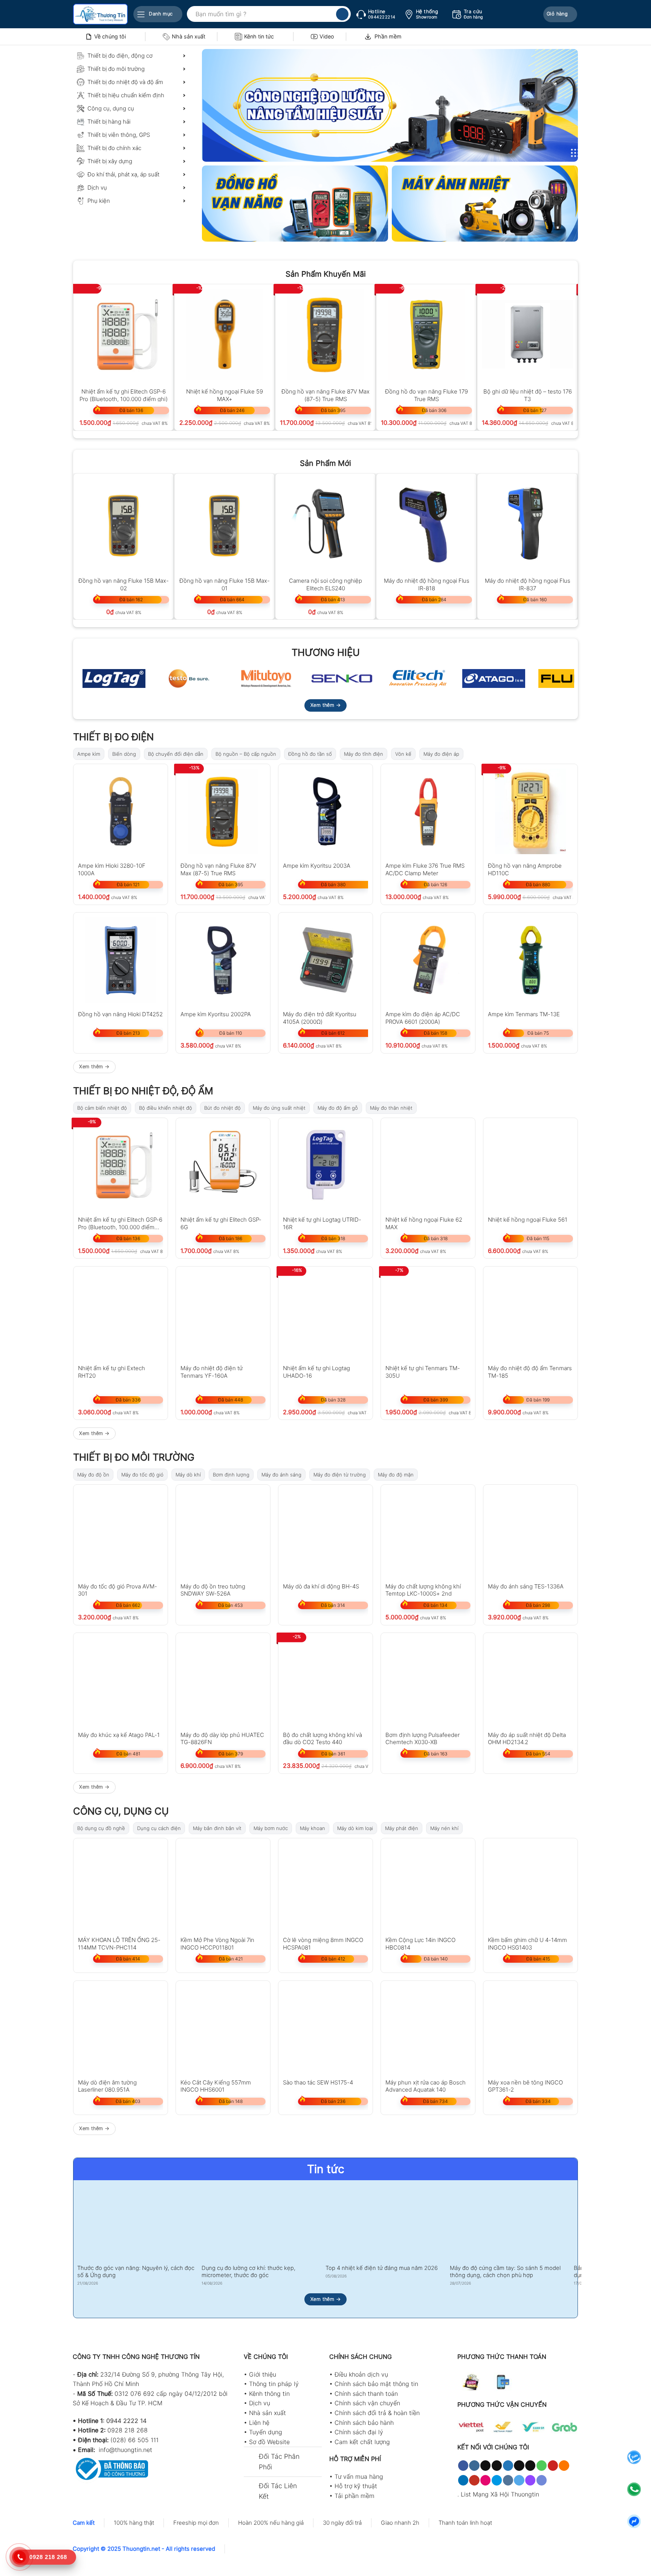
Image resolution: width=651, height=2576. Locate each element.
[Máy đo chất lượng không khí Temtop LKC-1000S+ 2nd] (428, 1532)
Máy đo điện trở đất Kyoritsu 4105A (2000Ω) (320, 1018)
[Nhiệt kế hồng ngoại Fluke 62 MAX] (428, 1165)
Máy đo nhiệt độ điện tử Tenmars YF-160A (212, 1371)
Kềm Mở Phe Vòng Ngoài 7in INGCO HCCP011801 (217, 1943)
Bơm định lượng (231, 1475)
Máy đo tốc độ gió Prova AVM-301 (118, 1590)
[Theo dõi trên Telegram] (519, 2480)
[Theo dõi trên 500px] (497, 2480)
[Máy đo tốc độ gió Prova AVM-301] (121, 1532)
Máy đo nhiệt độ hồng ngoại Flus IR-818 (427, 584)
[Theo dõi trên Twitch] (530, 2480)
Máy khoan (313, 1828)
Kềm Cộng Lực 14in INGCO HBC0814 (420, 1943)
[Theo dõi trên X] (497, 2466)
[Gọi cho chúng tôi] (542, 2466)
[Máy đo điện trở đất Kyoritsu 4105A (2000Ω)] (325, 960)
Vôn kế (403, 754)
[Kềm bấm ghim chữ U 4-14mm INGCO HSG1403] (530, 1885)
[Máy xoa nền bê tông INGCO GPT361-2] (530, 2028)
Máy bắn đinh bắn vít (217, 1828)
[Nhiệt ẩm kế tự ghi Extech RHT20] (121, 1314)
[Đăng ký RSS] (564, 2466)
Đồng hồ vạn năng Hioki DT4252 (120, 1014)
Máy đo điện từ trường (340, 1475)
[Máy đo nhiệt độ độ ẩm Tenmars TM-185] (530, 1314)
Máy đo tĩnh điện (364, 754)
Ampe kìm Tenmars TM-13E (524, 1014)
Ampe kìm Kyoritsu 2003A (317, 866)
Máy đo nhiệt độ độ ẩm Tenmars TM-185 (530, 1371)
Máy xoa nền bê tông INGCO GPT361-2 (525, 2086)
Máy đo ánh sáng (281, 1475)
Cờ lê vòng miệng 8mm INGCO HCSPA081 (323, 1943)
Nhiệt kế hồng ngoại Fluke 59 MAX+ (225, 395)
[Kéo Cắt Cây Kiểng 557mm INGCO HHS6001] (223, 2028)
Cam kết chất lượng (362, 2442)
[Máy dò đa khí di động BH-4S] (325, 1532)
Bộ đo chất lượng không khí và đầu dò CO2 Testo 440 (322, 1738)
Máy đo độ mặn (396, 1475)
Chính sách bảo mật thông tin (376, 2384)
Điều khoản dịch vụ (361, 2374)
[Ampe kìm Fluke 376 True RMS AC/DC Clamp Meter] (428, 811)
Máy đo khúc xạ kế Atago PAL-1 (119, 1735)
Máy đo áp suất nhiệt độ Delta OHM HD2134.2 (527, 1738)
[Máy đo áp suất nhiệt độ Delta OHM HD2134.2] (530, 1680)
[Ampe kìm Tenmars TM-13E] (530, 960)
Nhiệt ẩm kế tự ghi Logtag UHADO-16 (316, 1371)
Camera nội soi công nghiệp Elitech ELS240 (325, 584)
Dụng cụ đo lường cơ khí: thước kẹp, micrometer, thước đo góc (248, 2272)
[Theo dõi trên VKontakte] (508, 2480)
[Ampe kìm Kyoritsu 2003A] (325, 811)
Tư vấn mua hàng (359, 2476)
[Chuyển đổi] (251, 2457)
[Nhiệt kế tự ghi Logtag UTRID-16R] (325, 1165)
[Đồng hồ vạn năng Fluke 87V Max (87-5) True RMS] (325, 334)
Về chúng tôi (110, 36)
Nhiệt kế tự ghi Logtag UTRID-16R (322, 1223)
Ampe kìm (89, 754)
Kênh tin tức (259, 36)
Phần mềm (388, 36)
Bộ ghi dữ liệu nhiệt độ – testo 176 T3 (528, 395)
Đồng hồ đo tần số (310, 754)
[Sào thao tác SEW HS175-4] (325, 2028)
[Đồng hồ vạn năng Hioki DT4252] (121, 960)
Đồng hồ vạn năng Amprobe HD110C (525, 869)
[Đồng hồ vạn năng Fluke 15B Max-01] (225, 524)
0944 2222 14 (126, 2421)
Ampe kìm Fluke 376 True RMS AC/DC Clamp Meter (425, 869)
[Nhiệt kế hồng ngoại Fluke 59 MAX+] (225, 334)
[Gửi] (342, 14)
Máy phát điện (402, 1828)
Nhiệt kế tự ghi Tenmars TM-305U (423, 1371)
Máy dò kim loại (355, 1828)
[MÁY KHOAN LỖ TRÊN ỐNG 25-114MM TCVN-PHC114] (121, 1885)
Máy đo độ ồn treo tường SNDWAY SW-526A (213, 1590)
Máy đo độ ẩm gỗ (338, 1108)
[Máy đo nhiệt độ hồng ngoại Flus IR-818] (426, 524)
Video (327, 36)
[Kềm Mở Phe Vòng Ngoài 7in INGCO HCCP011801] (223, 1885)
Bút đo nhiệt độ (222, 1108)
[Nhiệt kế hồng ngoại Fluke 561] (530, 1165)
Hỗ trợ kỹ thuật (356, 2486)
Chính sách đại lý (359, 2432)
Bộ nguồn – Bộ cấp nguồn (246, 754)
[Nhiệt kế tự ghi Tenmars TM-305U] (428, 1314)
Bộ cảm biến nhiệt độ (102, 1108)
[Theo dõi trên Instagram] (474, 2466)
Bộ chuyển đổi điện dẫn (176, 754)
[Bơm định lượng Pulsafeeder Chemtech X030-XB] (428, 1680)
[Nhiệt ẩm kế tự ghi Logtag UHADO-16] (325, 1314)
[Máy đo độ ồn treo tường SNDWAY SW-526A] (223, 1532)
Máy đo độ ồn (93, 1475)
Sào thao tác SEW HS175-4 (318, 2082)
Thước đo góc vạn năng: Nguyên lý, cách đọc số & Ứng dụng (136, 2272)
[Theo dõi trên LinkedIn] (463, 2480)
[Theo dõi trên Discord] (542, 2480)
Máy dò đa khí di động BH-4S (321, 1586)
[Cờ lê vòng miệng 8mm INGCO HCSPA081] (325, 1885)
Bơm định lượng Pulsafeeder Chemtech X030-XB (423, 1738)
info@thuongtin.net (125, 2450)
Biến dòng (124, 754)
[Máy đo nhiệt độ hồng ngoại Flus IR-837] (527, 524)
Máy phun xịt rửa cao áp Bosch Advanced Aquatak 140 (426, 2086)
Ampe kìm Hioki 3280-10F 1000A (112, 869)
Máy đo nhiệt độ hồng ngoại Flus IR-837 (528, 584)
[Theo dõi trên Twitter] (508, 2466)
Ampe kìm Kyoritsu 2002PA (216, 1014)
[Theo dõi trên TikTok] (485, 2466)
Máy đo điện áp (441, 754)
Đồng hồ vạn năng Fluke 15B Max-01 (225, 584)
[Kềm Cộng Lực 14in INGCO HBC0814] (428, 1885)
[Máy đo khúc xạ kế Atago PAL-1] (121, 1680)
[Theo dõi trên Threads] (519, 2466)
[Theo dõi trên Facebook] (463, 2466)
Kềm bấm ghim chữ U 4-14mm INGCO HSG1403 (527, 1943)
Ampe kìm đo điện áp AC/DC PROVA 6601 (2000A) (423, 1018)
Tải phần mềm (355, 2496)
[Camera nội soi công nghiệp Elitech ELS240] (325, 524)
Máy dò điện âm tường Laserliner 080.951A (107, 2086)
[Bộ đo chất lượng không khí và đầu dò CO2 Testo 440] (325, 1680)
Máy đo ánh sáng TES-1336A (526, 1586)
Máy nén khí (444, 1828)
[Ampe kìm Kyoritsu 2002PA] (223, 960)
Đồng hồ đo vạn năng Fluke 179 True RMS (426, 395)
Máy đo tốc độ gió (142, 1475)
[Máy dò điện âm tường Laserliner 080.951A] (121, 2028)
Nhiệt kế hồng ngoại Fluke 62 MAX (424, 1223)
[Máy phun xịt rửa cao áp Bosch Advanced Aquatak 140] (428, 2028)
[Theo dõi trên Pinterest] (553, 2466)
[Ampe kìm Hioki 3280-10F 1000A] (121, 811)
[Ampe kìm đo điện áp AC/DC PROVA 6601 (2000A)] (428, 960)
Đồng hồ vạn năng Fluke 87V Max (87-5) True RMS (325, 395)
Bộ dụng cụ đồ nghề (101, 1828)
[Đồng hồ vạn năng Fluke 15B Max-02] (124, 524)
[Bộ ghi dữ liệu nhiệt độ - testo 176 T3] (527, 334)
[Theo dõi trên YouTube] (474, 2480)
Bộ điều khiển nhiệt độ (166, 1108)
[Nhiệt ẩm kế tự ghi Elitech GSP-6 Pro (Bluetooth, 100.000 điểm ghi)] (124, 334)
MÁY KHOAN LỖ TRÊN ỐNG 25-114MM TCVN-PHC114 (119, 1943)
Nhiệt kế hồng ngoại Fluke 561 (528, 1220)
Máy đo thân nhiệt (391, 1108)
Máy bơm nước (271, 1828)
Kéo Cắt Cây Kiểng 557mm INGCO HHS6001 (216, 2086)
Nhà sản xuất (189, 36)
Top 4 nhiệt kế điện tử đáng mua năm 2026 (382, 2268)
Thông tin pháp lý (274, 2384)
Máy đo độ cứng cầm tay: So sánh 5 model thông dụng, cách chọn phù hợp (505, 2272)
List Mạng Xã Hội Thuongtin (500, 2494)
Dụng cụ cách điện (159, 1828)
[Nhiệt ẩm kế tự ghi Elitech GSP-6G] (223, 1165)
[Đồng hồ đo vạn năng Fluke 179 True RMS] (426, 334)
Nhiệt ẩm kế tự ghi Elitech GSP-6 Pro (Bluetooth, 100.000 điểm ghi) (124, 395)
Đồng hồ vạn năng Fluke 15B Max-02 (124, 584)
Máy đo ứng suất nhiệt (279, 1108)
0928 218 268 (128, 2430)
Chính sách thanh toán (366, 2394)
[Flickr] (485, 2480)
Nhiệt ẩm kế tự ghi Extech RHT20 (112, 1371)
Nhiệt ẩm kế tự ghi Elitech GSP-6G (221, 1223)
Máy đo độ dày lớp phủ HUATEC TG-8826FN (222, 1738)
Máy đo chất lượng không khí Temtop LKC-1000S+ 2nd (423, 1590)
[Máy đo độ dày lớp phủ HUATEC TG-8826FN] (223, 1680)
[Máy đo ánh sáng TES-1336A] (530, 1532)
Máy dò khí (188, 1475)
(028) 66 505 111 (134, 2440)
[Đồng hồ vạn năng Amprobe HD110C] (530, 811)
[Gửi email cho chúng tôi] (530, 2466)
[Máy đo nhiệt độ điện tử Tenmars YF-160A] (223, 1314)
